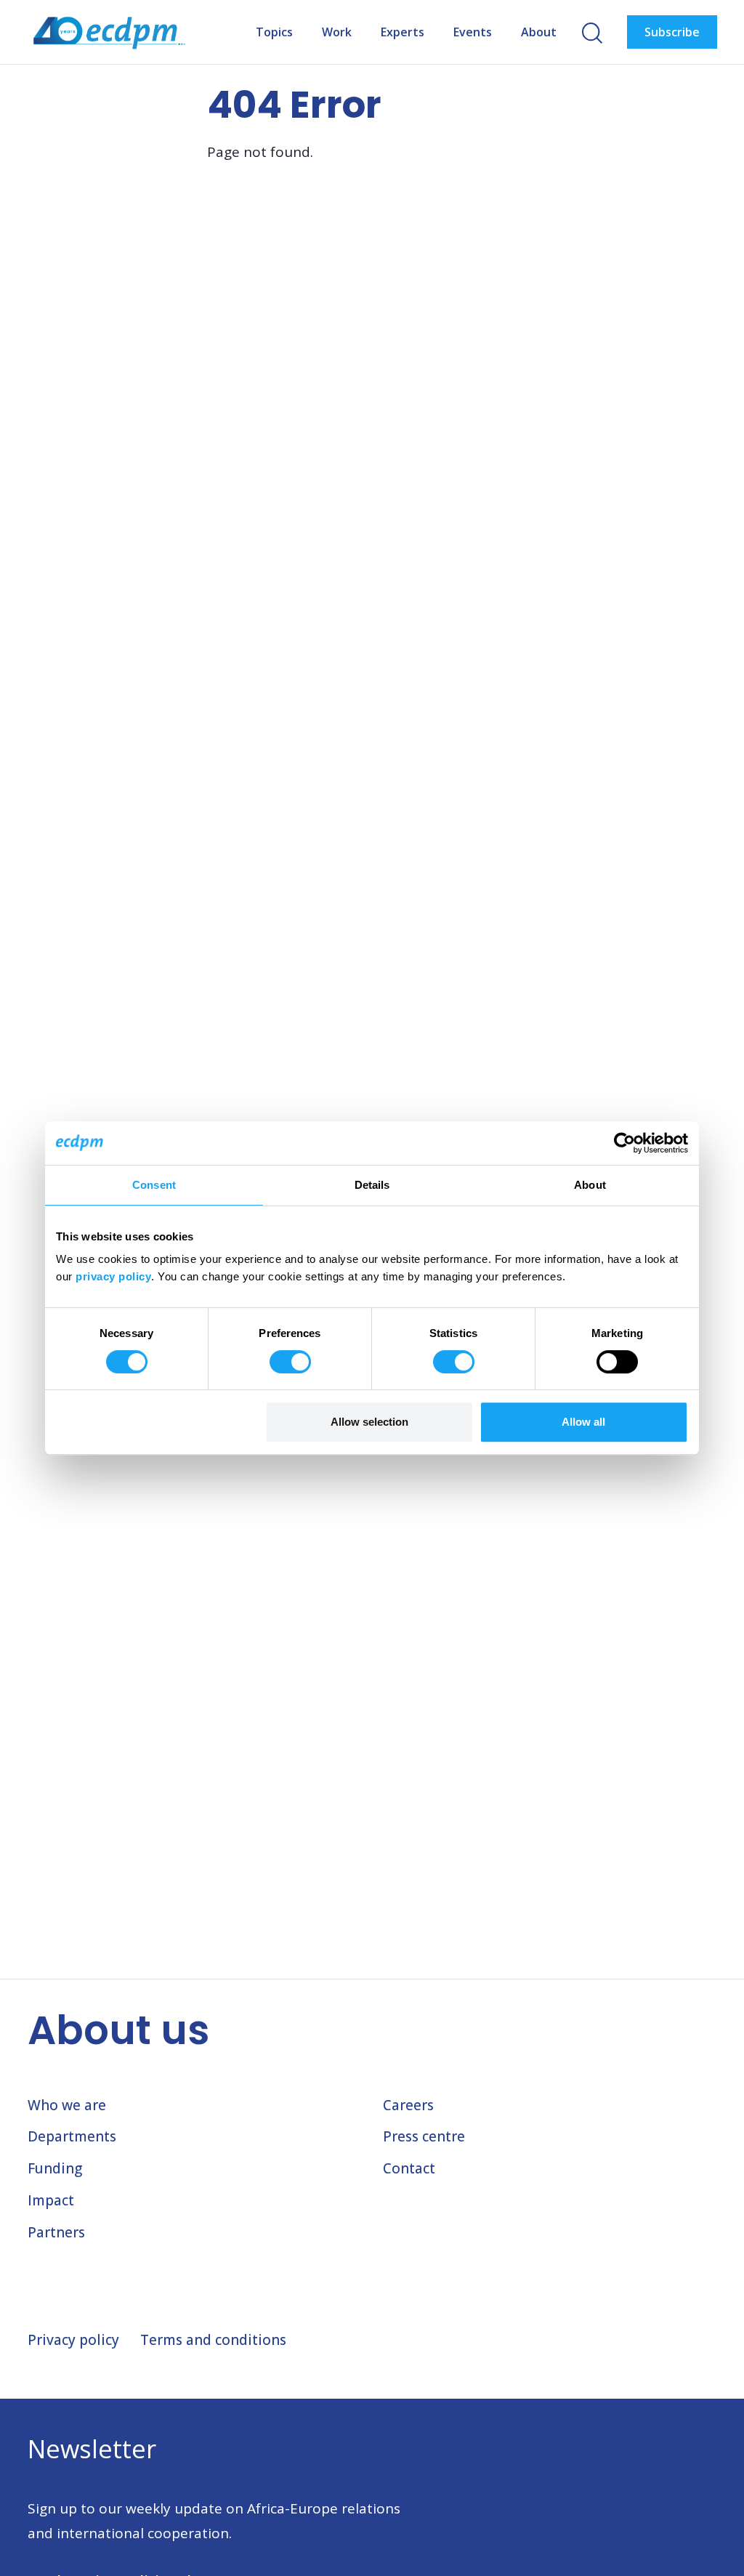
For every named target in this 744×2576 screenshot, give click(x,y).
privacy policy (113, 1276)
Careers (408, 2105)
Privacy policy (73, 2340)
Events (473, 32)
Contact (409, 2168)
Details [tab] (372, 1185)
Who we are (67, 2105)
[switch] (290, 1362)
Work (337, 32)
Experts (403, 32)
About (539, 32)
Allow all (583, 1422)
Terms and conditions (213, 2340)
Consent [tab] (154, 1185)
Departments (72, 2136)
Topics (274, 32)
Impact (51, 2200)
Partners (56, 2232)
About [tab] (590, 1185)
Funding (55, 2168)
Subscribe (672, 32)
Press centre (424, 2136)
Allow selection (369, 1422)
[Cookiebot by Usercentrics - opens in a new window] (624, 1143)
